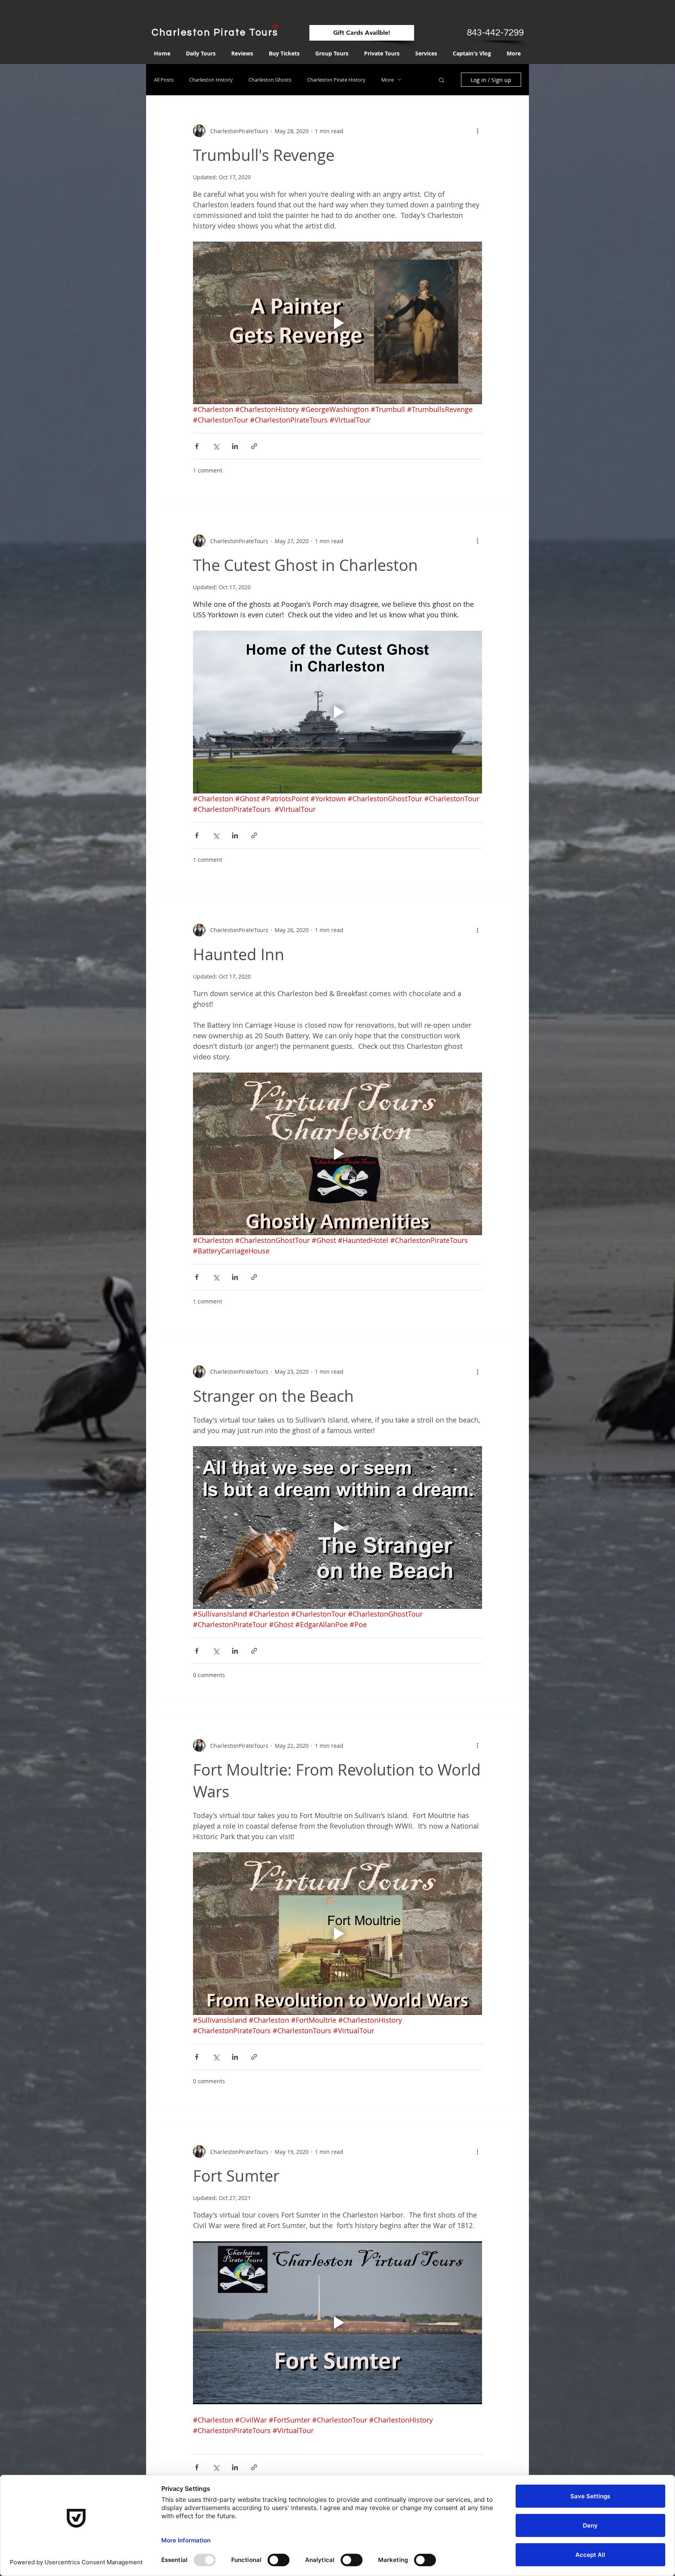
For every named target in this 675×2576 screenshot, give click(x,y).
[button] (442, 81)
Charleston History (211, 80)
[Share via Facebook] (197, 446)
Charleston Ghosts (270, 80)
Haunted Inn (239, 954)
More (387, 80)
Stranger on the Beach (273, 1396)
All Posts (164, 80)
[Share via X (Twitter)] (216, 446)
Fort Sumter (236, 2176)
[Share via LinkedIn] (235, 446)
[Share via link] (254, 446)
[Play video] (337, 323)
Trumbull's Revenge (264, 155)
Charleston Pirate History (336, 80)
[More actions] (477, 131)
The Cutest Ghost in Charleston (305, 565)
